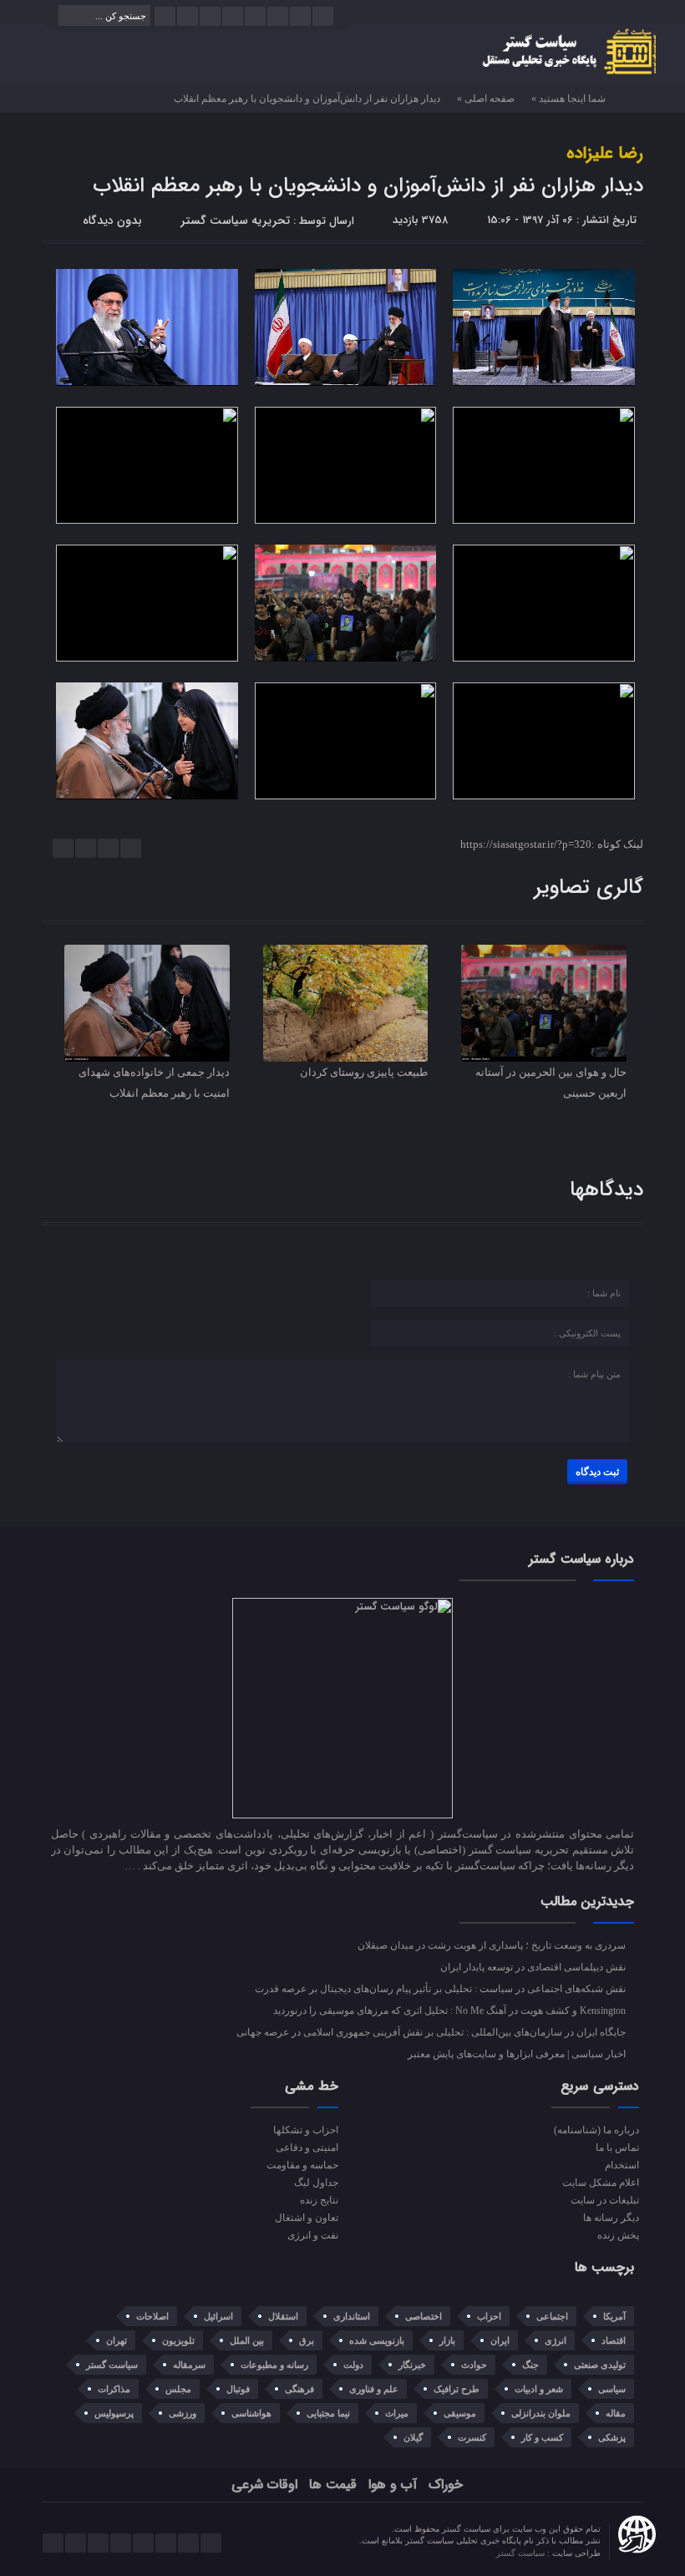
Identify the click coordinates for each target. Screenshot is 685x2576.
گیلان (413, 2437)
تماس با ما (617, 2148)
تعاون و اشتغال (306, 2218)
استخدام (622, 2165)
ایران (500, 2340)
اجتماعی (552, 2316)
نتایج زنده (319, 2200)
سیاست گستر (112, 2365)
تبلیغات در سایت (604, 2200)
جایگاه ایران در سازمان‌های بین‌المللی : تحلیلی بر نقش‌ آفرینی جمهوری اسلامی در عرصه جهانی (432, 2032)
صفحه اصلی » (486, 99)
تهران (117, 2340)
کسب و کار (542, 2437)
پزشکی (612, 2437)
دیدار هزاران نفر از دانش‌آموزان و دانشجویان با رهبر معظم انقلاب (368, 186)
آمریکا (614, 2316)
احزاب (489, 2316)
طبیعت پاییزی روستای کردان (364, 1072)
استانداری (352, 2316)
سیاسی (612, 2389)
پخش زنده (618, 2235)
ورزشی (183, 2413)
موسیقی (460, 2413)
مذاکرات (114, 2389)
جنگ (530, 2365)
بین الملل (247, 2340)
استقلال (283, 2316)
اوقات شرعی (264, 2485)
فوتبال (238, 2389)
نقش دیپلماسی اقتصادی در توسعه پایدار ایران (534, 1967)
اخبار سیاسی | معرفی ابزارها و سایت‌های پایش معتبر (518, 2054)
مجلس (178, 2389)
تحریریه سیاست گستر (235, 221)
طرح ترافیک (457, 2389)
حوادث (474, 2365)
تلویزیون (178, 2340)
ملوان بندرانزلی (541, 2413)
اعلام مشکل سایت (600, 2183)
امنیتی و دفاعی (307, 2148)
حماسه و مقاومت (302, 2165)
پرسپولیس (114, 2413)
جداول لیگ (316, 2183)
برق (307, 2340)
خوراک (446, 2485)
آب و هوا (393, 2485)
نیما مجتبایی (328, 2413)
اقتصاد (614, 2340)
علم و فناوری (374, 2389)
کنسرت (472, 2437)
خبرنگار (412, 2365)
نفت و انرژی (312, 2235)
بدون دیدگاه (112, 221)
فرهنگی (299, 2389)
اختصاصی (424, 2316)
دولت (353, 2365)
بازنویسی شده (377, 2340)
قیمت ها (333, 2485)
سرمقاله (189, 2365)
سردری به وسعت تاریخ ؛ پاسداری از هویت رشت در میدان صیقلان (493, 1945)
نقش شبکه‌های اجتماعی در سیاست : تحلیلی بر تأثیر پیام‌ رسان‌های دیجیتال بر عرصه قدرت (441, 1989)
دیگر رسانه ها (611, 2218)
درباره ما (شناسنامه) (596, 2130)
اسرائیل (218, 2316)
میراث (397, 2413)
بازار (447, 2340)
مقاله (616, 2413)
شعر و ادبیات (539, 2389)
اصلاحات (152, 2316)
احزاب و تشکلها (305, 2130)
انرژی (556, 2340)
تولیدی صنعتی (600, 2365)
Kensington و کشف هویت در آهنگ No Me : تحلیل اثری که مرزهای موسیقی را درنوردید (451, 2011)
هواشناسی (251, 2413)
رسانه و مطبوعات (274, 2365)
